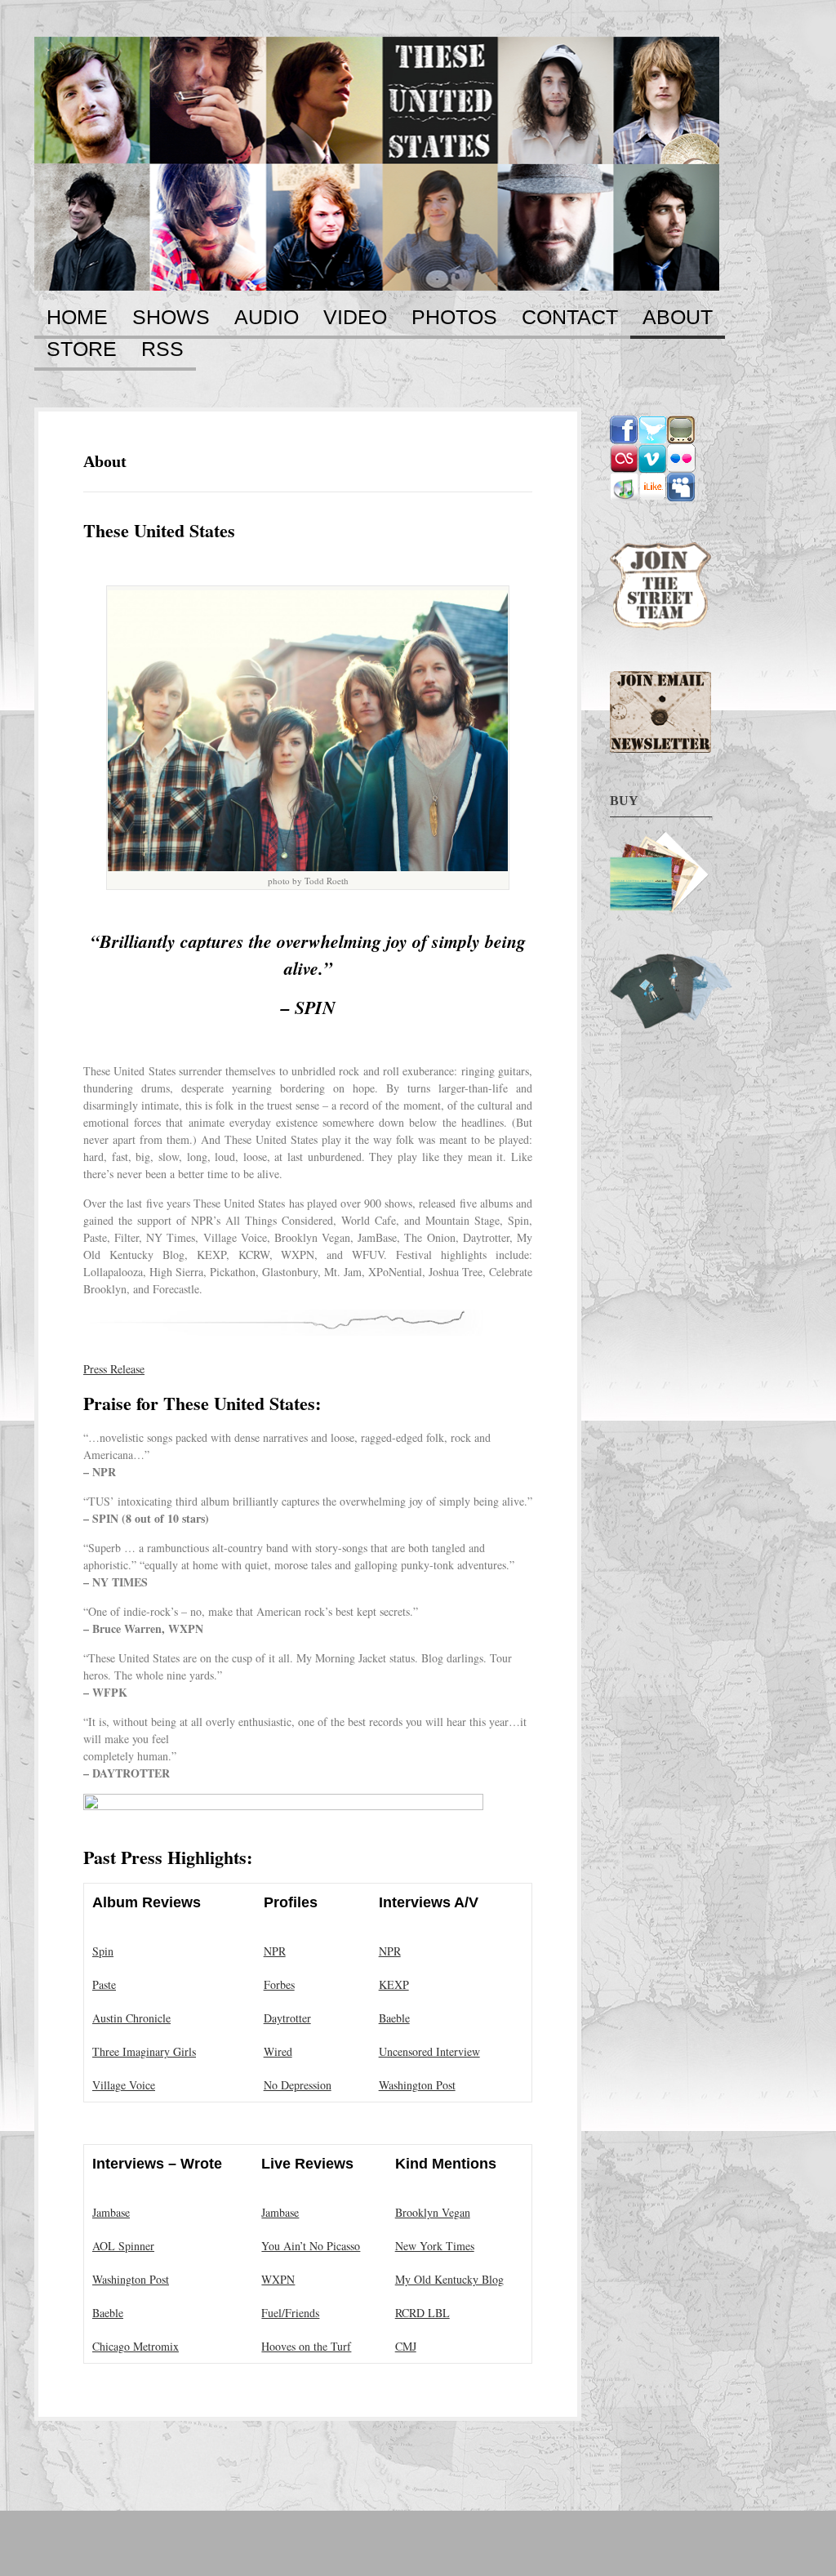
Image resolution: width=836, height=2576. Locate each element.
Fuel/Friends (290, 2313)
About (678, 318)
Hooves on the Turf (306, 2346)
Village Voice (124, 2085)
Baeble (394, 2018)
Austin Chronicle (131, 2018)
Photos (454, 318)
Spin (103, 1951)
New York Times (435, 2246)
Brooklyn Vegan (433, 2212)
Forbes (279, 1984)
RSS (162, 349)
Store (82, 349)
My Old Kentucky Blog (449, 2279)
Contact (570, 318)
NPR (275, 1951)
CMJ (406, 2346)
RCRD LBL (422, 2313)
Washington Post (417, 2085)
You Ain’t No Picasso (311, 2246)
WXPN (278, 2279)
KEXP (394, 1984)
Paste (104, 1984)
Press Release (114, 1369)
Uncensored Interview (429, 2051)
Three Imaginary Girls (144, 2051)
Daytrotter (287, 2018)
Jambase (111, 2212)
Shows (171, 318)
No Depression (298, 2085)
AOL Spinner (123, 2246)
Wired (278, 2051)
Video (355, 318)
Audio (267, 318)
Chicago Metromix (136, 2346)
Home (77, 318)
